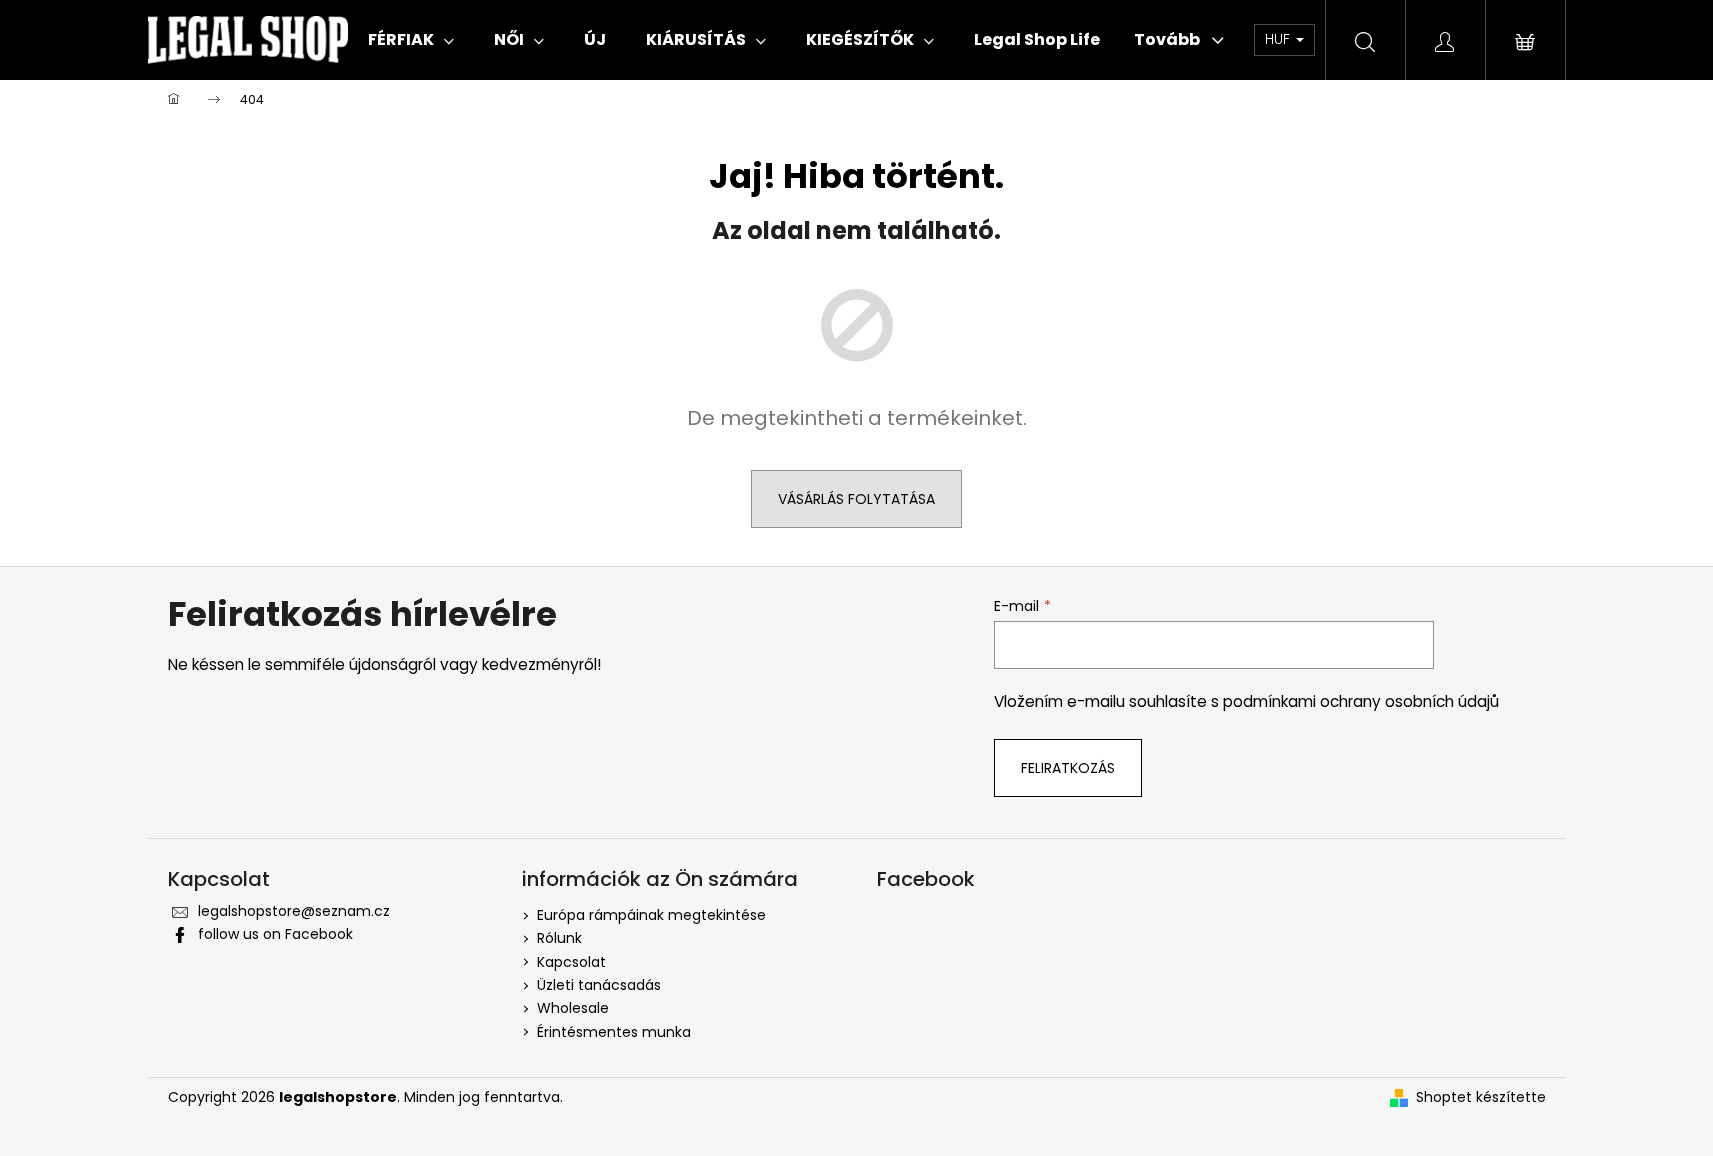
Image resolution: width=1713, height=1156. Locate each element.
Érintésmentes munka (614, 1032)
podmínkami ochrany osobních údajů (1361, 701)
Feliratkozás (1068, 768)
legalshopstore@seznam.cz (294, 911)
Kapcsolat (571, 962)
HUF (1279, 39)
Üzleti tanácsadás (599, 985)
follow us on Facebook (275, 934)
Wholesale (573, 1008)
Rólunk (559, 938)
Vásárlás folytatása (856, 499)
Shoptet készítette (1481, 1097)
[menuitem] (411, 40)
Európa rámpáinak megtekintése (651, 915)
